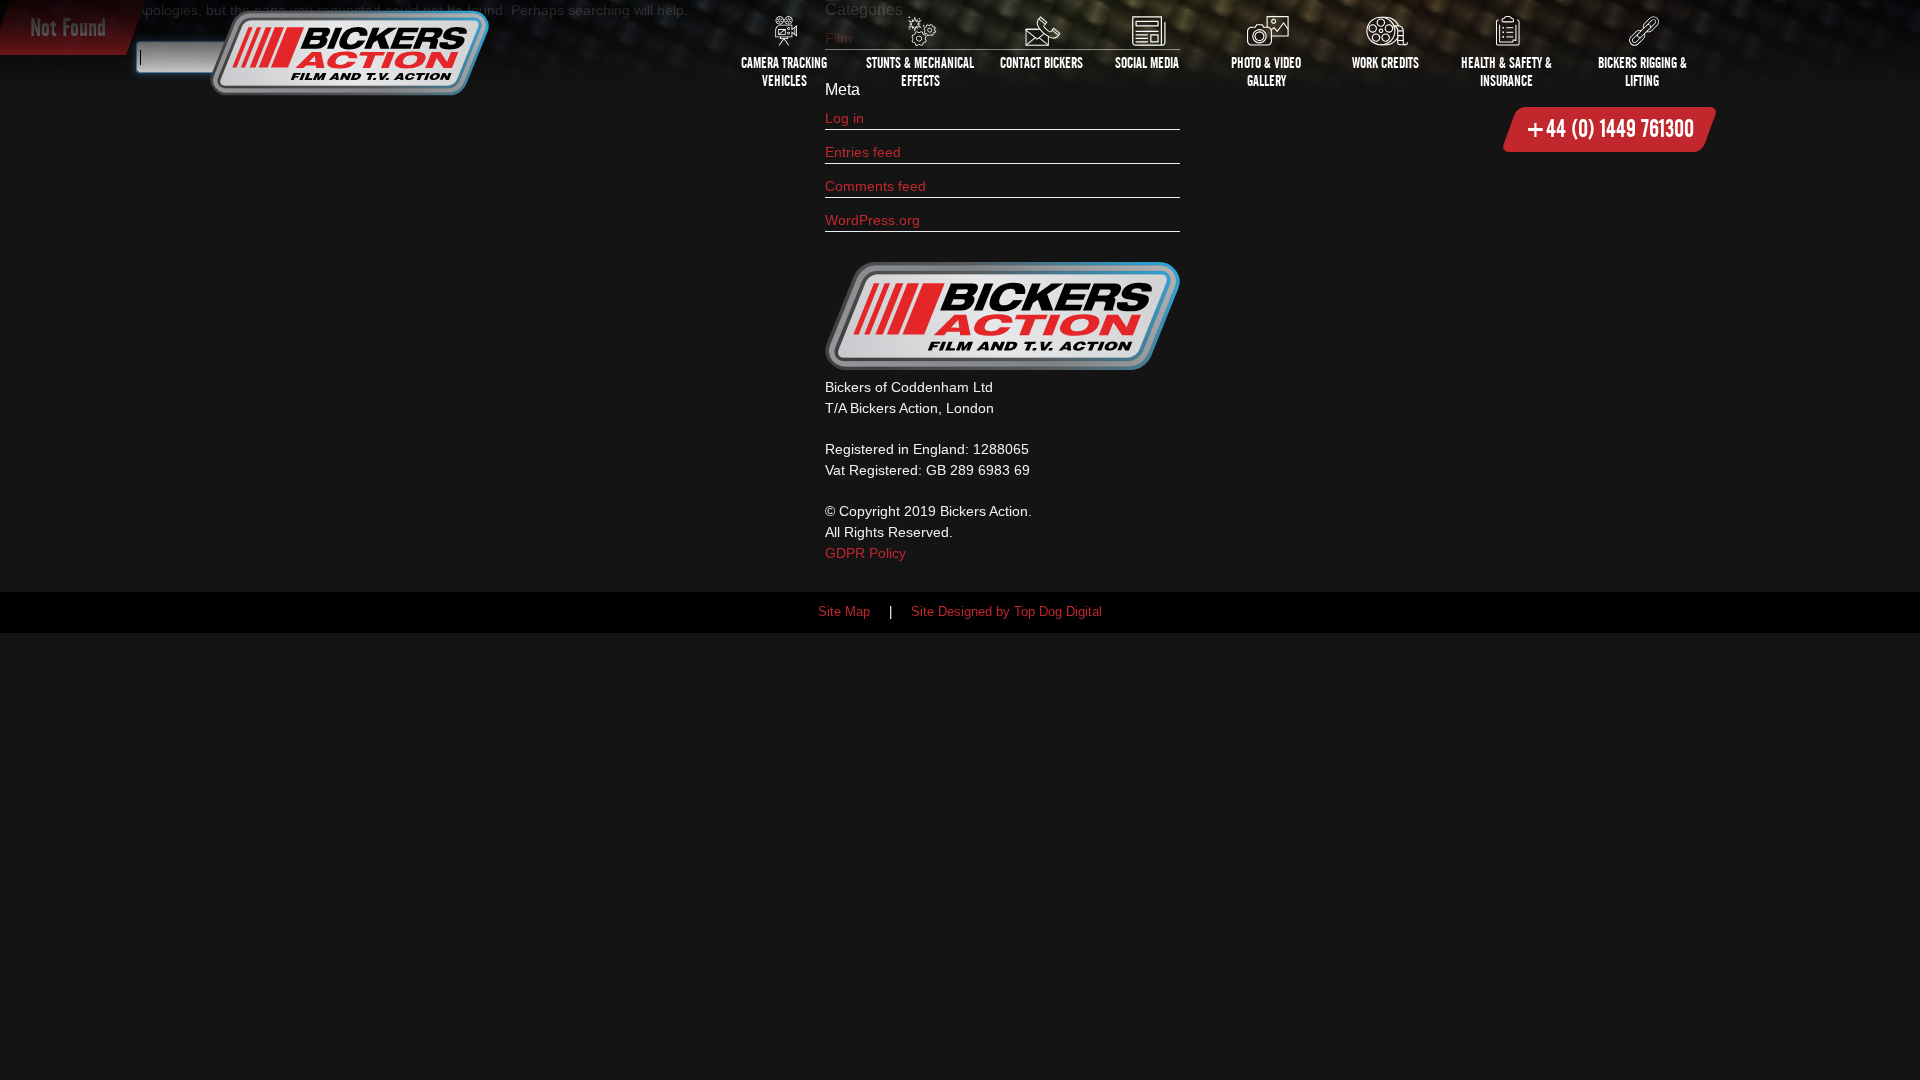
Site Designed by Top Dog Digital (1006, 612)
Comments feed (875, 186)
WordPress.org (872, 220)
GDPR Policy (865, 553)
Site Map (844, 612)
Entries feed (863, 152)
